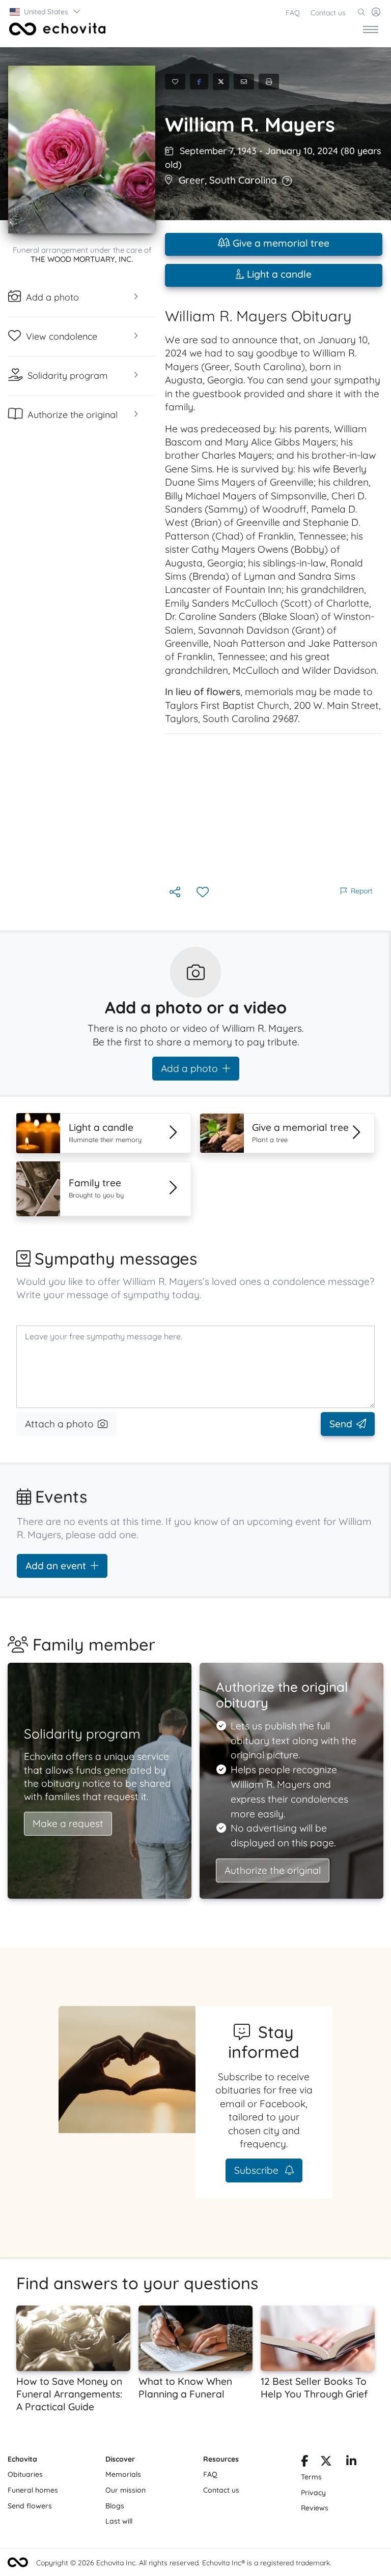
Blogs (115, 2506)
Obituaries (25, 2474)
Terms (311, 2477)
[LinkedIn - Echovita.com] (351, 2463)
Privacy (313, 2493)
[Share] (176, 893)
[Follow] (204, 893)
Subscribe (258, 2170)
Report (362, 891)
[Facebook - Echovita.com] (304, 2463)
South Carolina (243, 180)
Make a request (68, 1823)
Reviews (315, 2508)
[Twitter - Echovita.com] (326, 2463)
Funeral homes (33, 2490)
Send (341, 1424)
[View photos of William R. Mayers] (82, 149)
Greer (192, 180)
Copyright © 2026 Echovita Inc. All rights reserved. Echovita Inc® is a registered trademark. (184, 2563)
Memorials (123, 2474)
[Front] (55, 29)
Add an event (56, 1566)
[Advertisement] (274, 809)
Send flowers (30, 2506)
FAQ (293, 13)
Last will (119, 2521)
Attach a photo (59, 1424)
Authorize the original (273, 1870)
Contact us (328, 13)
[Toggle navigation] (371, 29)
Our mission (125, 2490)
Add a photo (189, 1068)
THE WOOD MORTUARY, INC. (82, 259)
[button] (46, 12)
